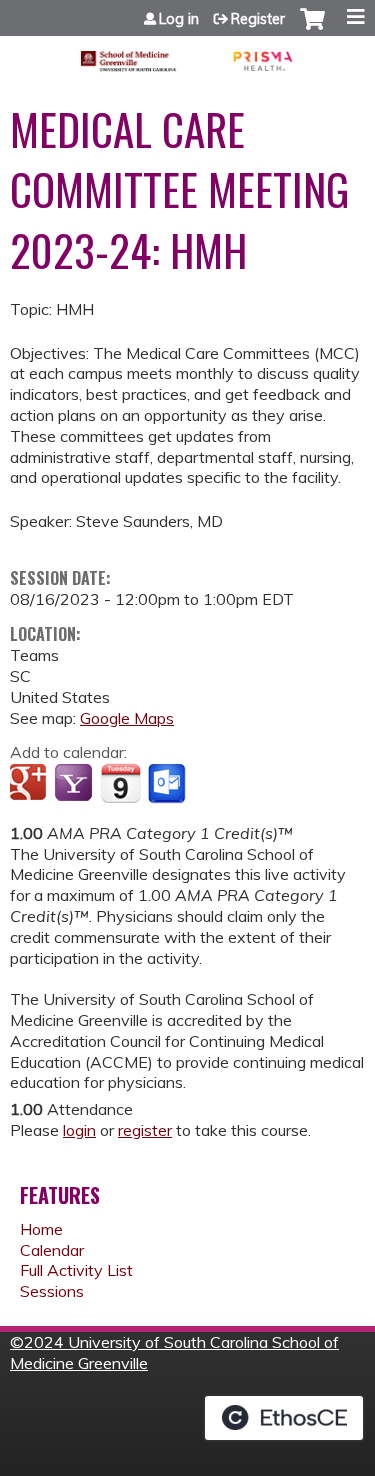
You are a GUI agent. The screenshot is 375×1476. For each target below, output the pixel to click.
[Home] (187, 54)
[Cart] (312, 29)
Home (41, 1229)
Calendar (52, 1250)
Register (258, 19)
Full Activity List (76, 1270)
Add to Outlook (168, 784)
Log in (179, 19)
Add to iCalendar (120, 783)
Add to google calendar (30, 784)
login (79, 1130)
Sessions (52, 1291)
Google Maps (127, 718)
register (145, 1130)
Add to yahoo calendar (75, 784)
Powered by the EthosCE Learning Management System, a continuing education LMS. (284, 1418)
